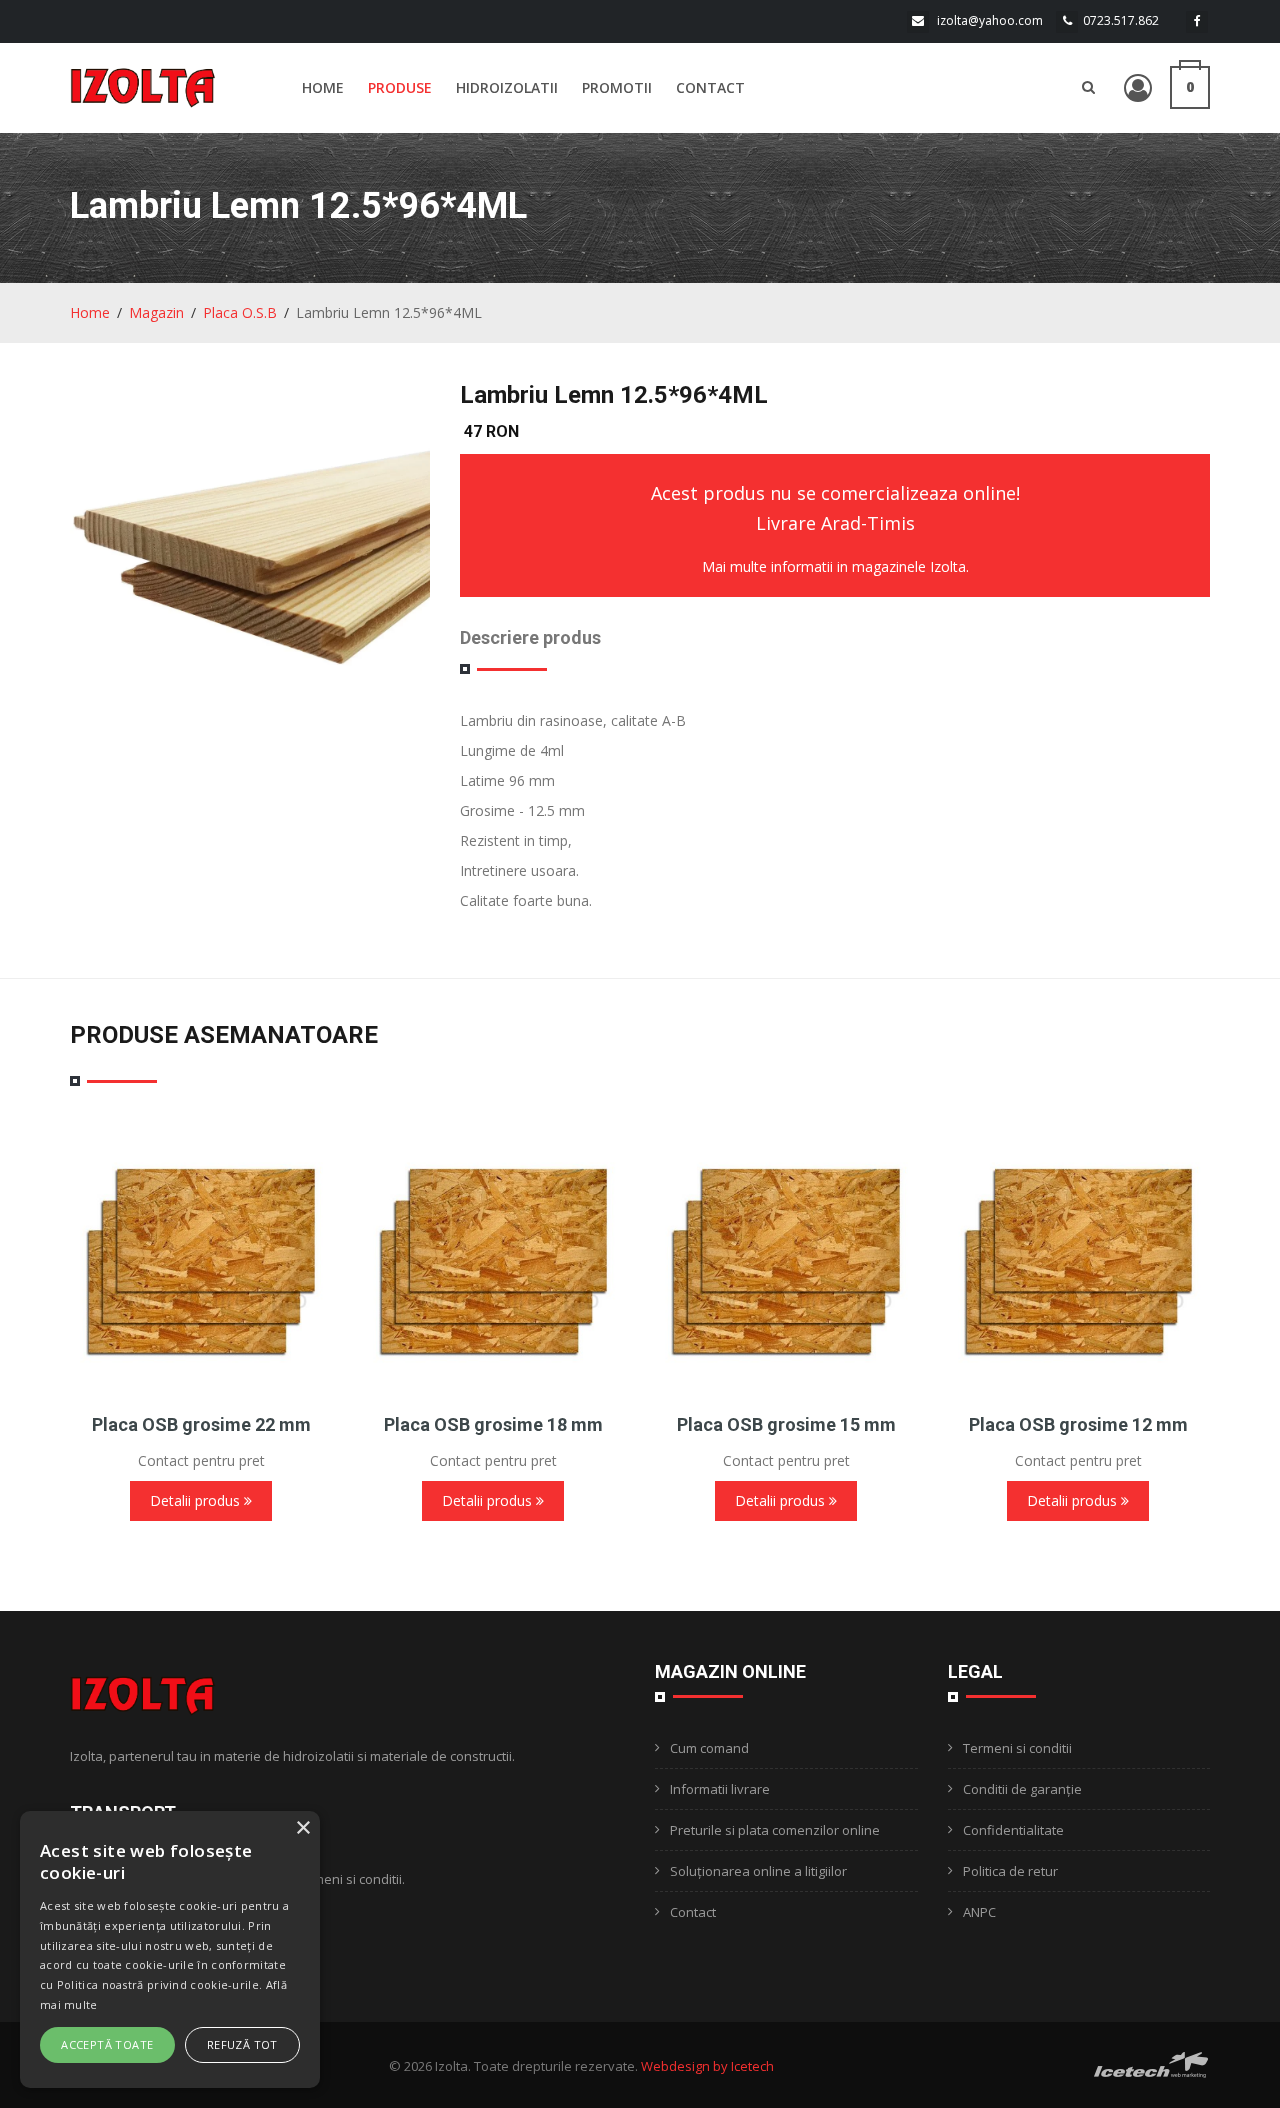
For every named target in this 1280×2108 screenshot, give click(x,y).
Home (323, 87)
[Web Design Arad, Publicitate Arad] (1151, 2063)
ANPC (979, 1912)
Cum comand (709, 1748)
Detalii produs (197, 1500)
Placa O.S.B (240, 312)
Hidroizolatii (507, 87)
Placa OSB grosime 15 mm (786, 1424)
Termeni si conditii (1017, 1748)
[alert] (170, 1949)
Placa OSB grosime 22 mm (201, 1424)
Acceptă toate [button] (107, 2044)
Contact (710, 87)
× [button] (302, 1828)
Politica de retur (1010, 1871)
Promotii (617, 87)
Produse (400, 87)
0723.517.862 (1121, 20)
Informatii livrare (720, 1789)
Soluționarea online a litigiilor (758, 1871)
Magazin (156, 312)
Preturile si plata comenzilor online (775, 1830)
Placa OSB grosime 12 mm (1078, 1424)
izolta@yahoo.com (990, 20)
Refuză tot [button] (242, 2044)
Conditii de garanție (1022, 1789)
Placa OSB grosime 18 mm (493, 1424)
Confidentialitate (1013, 1830)
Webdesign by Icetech (707, 2066)
